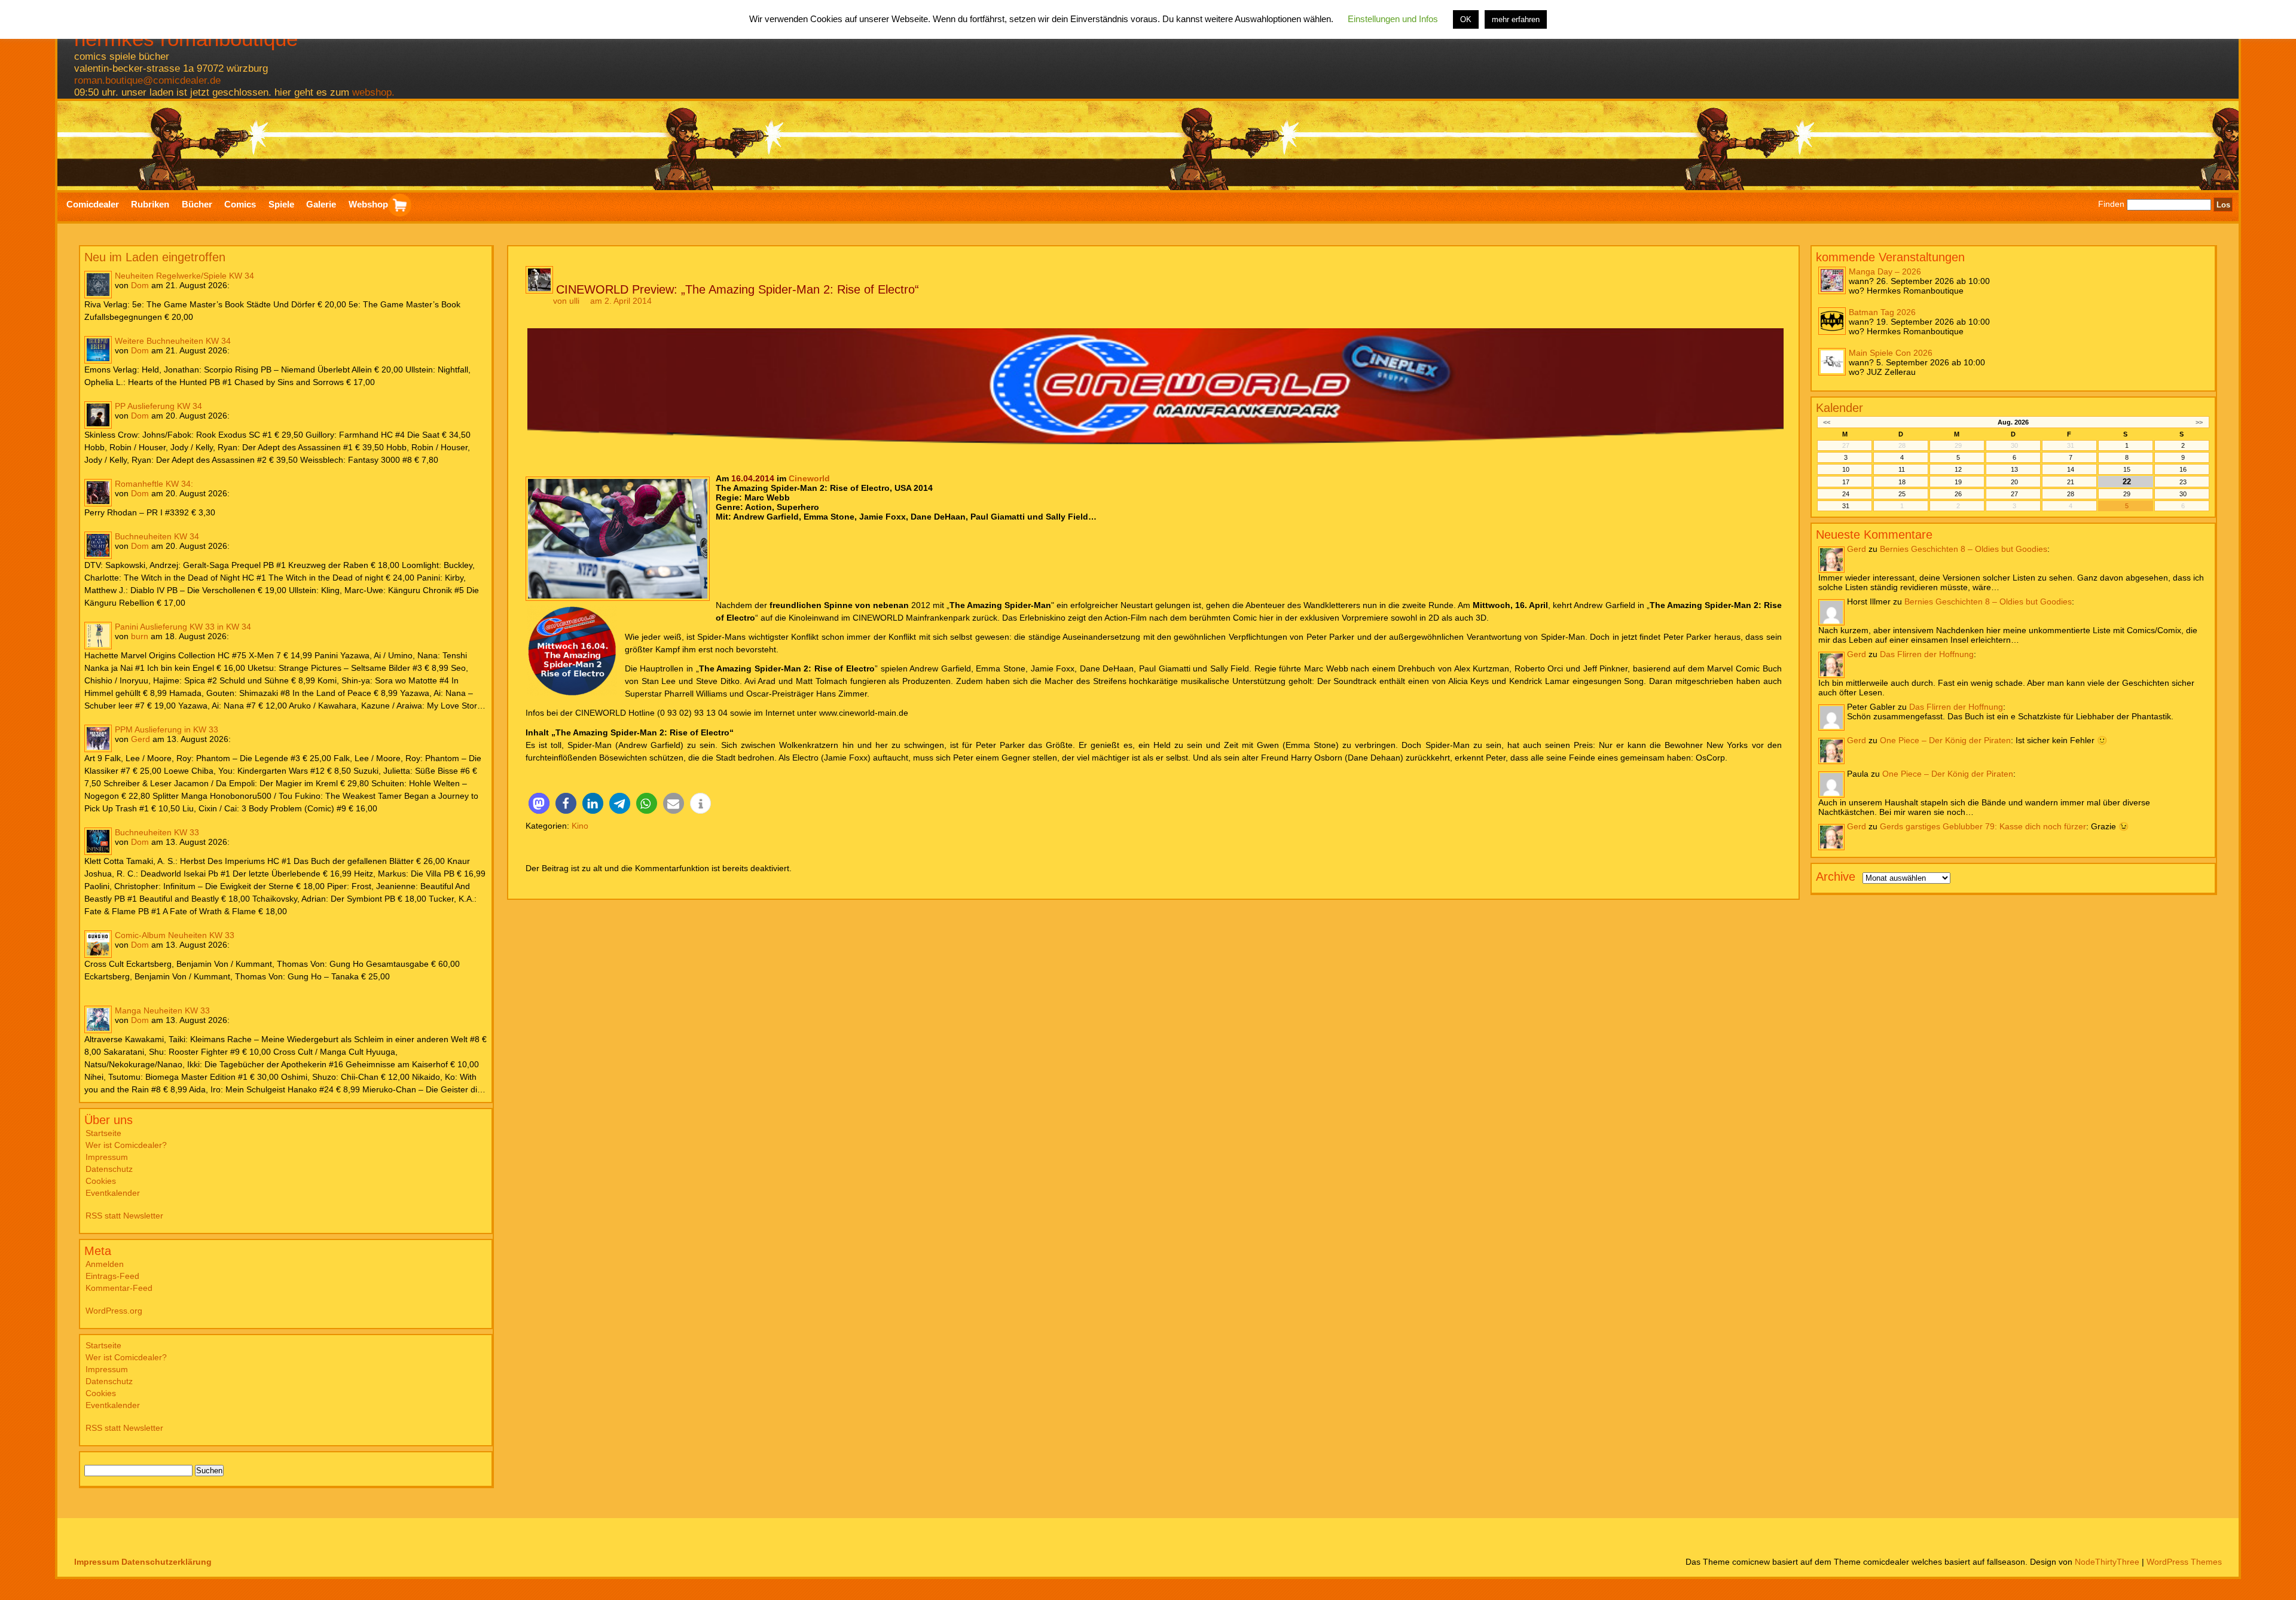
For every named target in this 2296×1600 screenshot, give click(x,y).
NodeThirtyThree (2107, 1562)
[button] (539, 803)
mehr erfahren (1516, 19)
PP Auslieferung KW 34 (158, 406)
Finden (2111, 204)
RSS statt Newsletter (124, 1216)
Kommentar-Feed (119, 1288)
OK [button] (1466, 19)
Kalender (1839, 408)
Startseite (103, 1133)
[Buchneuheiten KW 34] (98, 545)
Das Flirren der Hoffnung (1927, 654)
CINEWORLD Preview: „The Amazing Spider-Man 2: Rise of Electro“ (738, 289)
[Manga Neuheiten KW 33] (98, 1019)
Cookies (101, 1181)
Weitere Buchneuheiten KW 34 (173, 341)
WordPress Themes (2184, 1562)
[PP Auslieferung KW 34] (98, 415)
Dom (140, 285)
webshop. (373, 92)
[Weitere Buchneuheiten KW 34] (98, 350)
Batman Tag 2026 (1882, 312)
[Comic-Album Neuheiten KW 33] (98, 944)
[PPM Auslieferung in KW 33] (98, 738)
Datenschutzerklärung (167, 1562)
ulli (574, 301)
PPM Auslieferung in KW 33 (167, 729)
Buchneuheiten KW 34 (157, 536)
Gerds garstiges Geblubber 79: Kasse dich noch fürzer (1983, 826)
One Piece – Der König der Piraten (1945, 740)
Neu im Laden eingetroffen (155, 257)
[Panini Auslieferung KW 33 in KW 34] (98, 636)
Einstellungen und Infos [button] (1393, 19)
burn (140, 636)
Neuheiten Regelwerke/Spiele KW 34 (184, 276)
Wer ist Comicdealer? (126, 1145)
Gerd (141, 739)
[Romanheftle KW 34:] (98, 493)
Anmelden (105, 1264)
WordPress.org (114, 1311)
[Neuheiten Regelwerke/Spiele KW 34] (98, 285)
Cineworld (809, 478)
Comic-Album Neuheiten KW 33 (175, 935)
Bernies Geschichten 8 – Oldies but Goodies (1964, 549)
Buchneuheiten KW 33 (157, 832)
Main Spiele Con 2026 (1891, 353)
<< (1827, 422)
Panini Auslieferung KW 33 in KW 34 (183, 627)
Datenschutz (109, 1169)
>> (2199, 422)
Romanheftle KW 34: (154, 484)
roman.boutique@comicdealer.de (147, 80)
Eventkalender (113, 1193)
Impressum (107, 1157)
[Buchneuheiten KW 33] (98, 841)
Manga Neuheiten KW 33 (162, 1010)
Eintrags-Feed (112, 1276)
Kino (580, 826)
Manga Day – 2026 (1885, 271)
